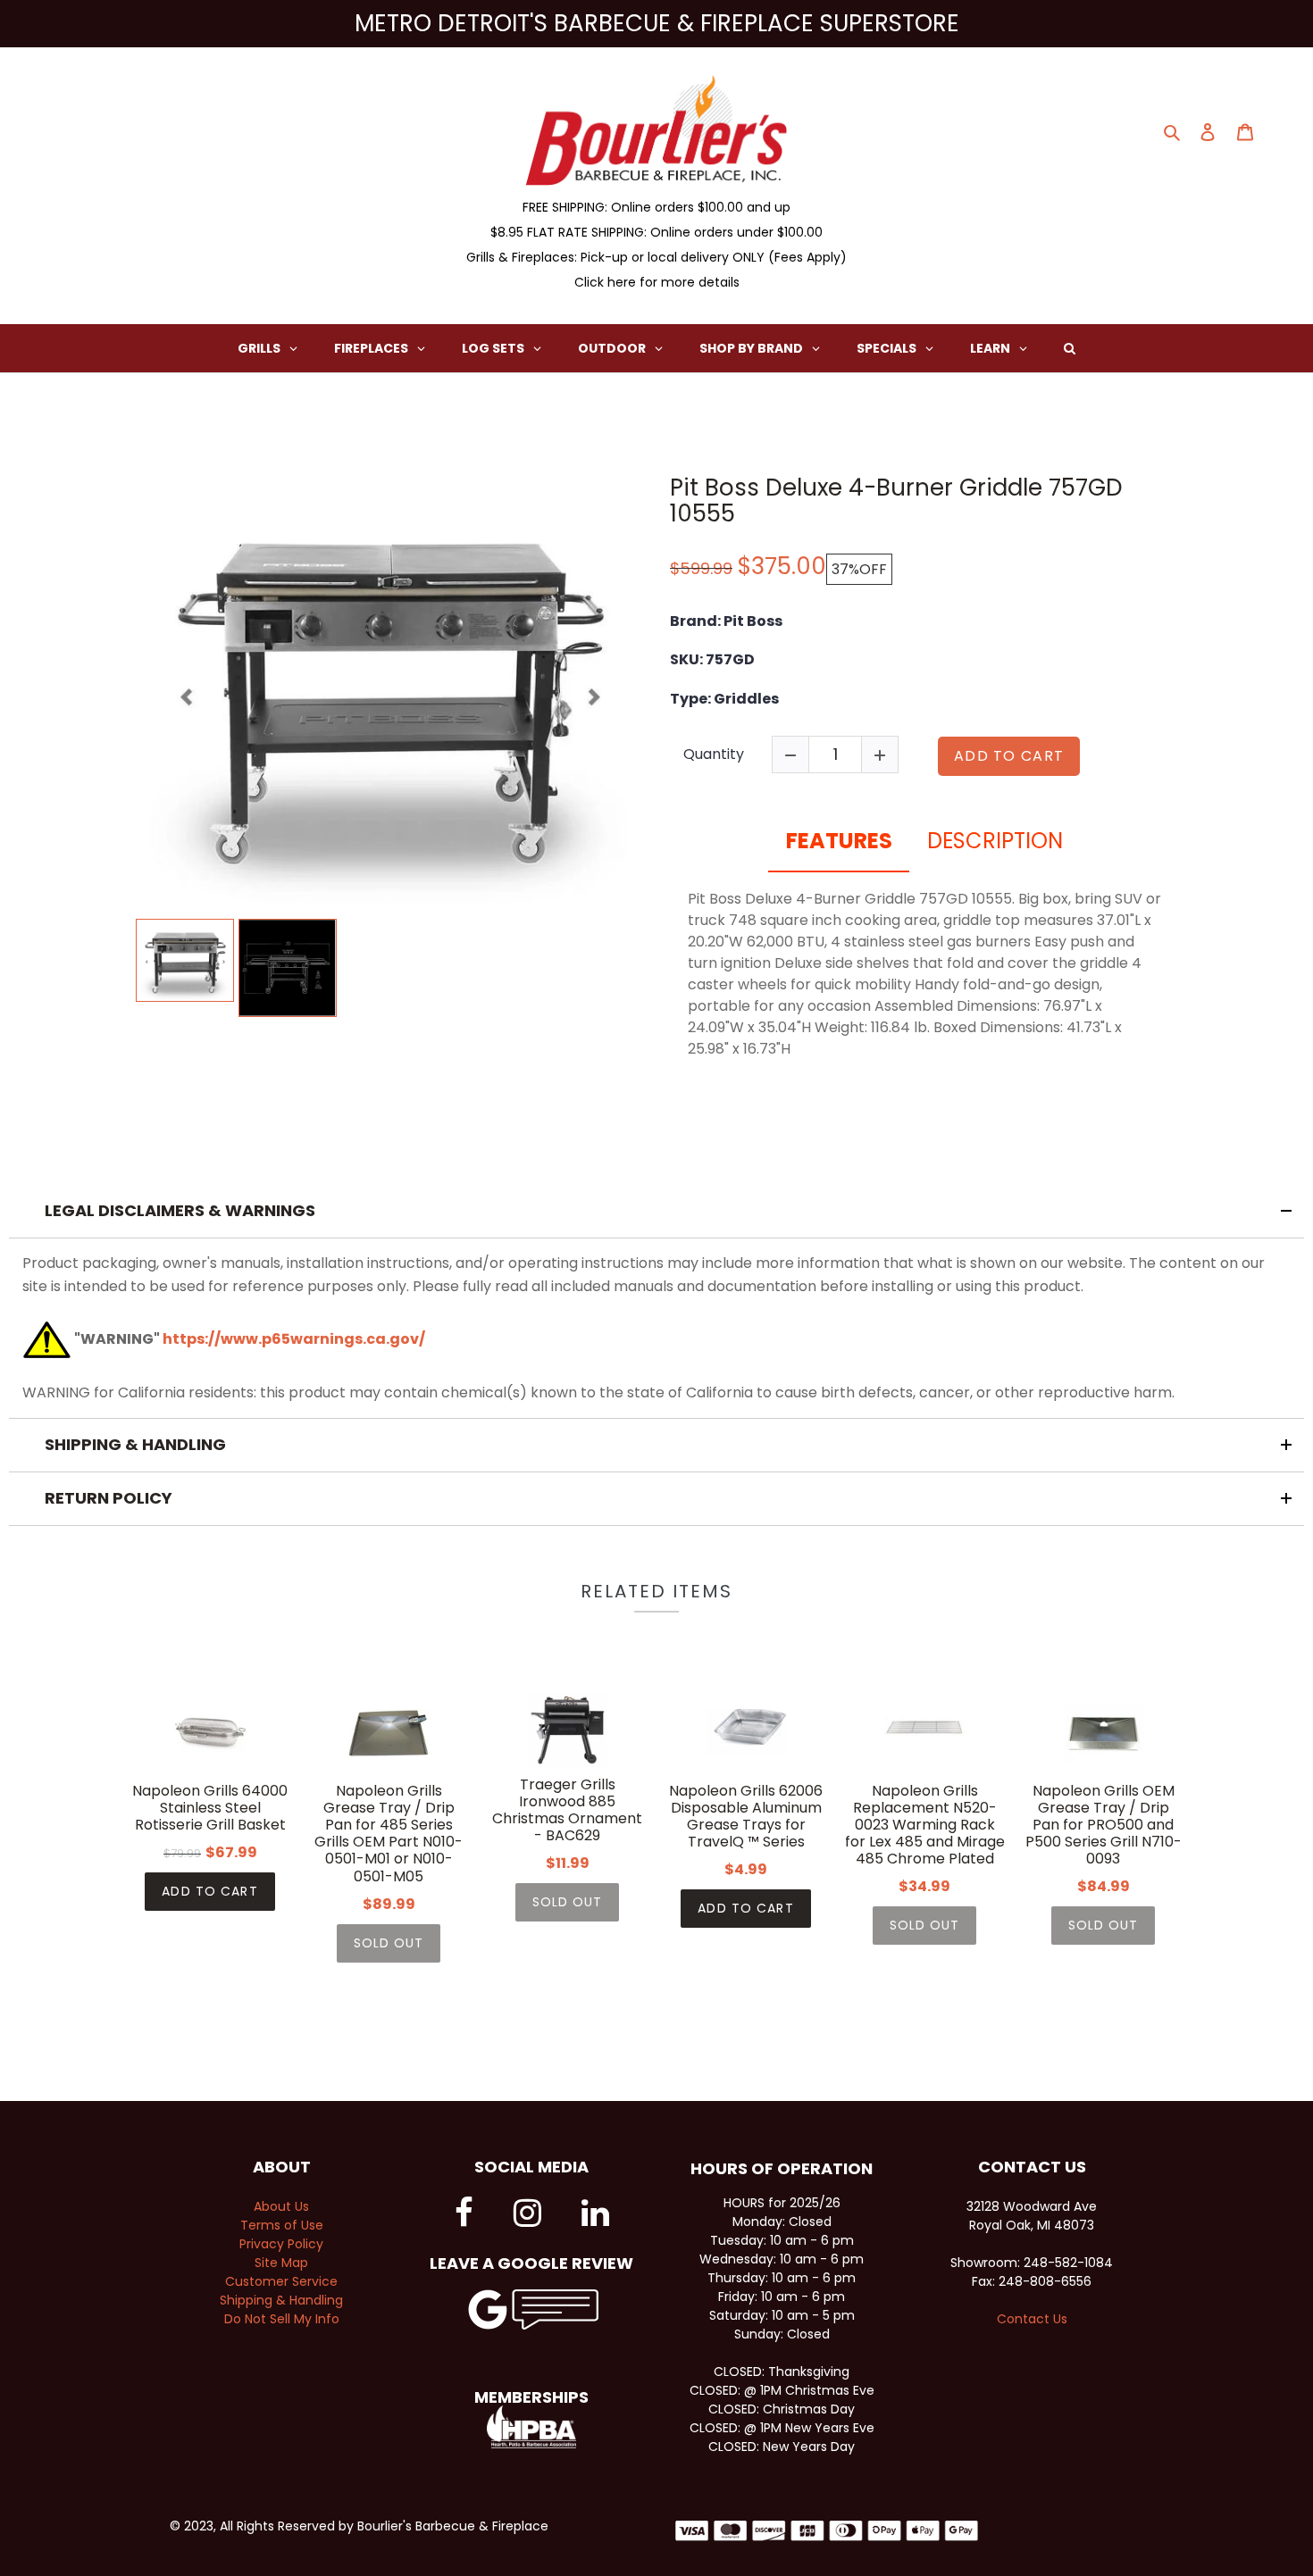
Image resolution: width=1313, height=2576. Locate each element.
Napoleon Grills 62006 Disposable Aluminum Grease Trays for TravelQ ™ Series (746, 1817)
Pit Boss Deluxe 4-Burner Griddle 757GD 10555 (896, 500)
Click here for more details (657, 282)
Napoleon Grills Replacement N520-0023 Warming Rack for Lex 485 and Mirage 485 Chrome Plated (925, 1825)
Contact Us (1032, 2319)
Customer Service (281, 2281)
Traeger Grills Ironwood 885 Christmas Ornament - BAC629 (567, 1810)
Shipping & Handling (281, 2300)
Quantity (714, 754)
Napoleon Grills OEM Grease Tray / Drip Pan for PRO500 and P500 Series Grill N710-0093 (1104, 1825)
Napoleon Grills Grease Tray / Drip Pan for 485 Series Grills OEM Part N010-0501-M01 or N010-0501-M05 (389, 1834)
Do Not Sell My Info (282, 2319)
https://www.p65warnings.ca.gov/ (294, 1339)
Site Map (281, 2263)
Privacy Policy (281, 2244)
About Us (281, 2206)
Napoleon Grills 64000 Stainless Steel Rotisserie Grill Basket (210, 1808)
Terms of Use (282, 2225)
